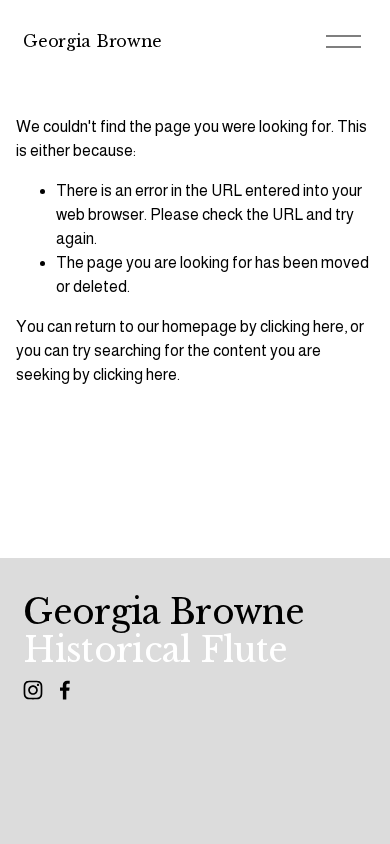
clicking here (302, 326)
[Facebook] (65, 690)
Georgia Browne (92, 41)
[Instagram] (33, 690)
